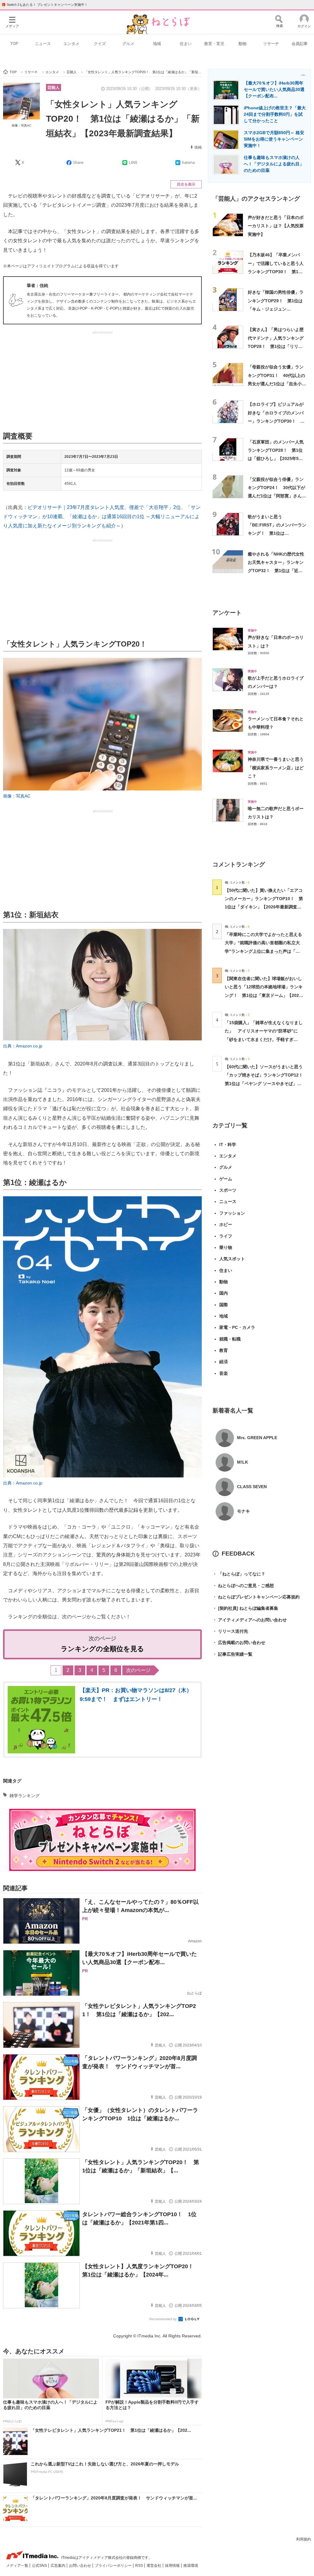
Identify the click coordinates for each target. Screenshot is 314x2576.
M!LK (243, 1462)
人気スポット (232, 1259)
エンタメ (71, 44)
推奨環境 (191, 2566)
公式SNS (40, 2566)
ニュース (43, 44)
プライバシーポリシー (114, 2566)
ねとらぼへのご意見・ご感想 (243, 1586)
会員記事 (300, 44)
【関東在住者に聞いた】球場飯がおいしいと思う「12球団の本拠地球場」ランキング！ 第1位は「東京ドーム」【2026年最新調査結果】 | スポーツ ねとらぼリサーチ (264, 995)
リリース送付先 (230, 1631)
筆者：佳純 (37, 285)
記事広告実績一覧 (232, 1654)
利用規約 (304, 2539)
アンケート (227, 613)
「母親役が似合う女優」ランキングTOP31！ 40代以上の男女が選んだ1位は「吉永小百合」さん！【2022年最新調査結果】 (277, 384)
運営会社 (154, 2566)
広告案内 (58, 2566)
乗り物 (226, 1247)
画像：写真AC (21, 125)
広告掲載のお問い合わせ (239, 1643)
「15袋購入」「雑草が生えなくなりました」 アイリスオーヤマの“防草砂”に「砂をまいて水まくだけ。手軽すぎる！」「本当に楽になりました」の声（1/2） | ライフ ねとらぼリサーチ (264, 1039)
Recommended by (163, 2319)
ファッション (232, 1213)
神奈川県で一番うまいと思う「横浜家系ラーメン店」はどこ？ (276, 768)
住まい (186, 44)
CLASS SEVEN (252, 1487)
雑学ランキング (25, 1796)
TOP (14, 44)
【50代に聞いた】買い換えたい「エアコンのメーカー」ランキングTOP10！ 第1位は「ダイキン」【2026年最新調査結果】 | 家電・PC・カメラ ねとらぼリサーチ (264, 907)
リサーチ (271, 44)
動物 (243, 44)
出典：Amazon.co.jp (23, 1046)
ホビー (226, 1224)
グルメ (128, 44)
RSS (140, 2566)
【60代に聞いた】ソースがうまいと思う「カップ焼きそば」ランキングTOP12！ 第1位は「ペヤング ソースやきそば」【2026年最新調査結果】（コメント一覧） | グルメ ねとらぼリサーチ (266, 1083)
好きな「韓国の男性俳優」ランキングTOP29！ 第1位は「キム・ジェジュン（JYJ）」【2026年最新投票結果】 (276, 309)
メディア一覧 (18, 2566)
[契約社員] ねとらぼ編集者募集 (245, 1608)
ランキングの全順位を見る (102, 1649)
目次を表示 (186, 184)
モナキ (243, 1511)
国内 (224, 1293)
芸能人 (54, 87)
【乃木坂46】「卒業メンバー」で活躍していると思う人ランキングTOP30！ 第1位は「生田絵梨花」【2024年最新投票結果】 (276, 272)
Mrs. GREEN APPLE (257, 1438)
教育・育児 (214, 44)
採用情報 (173, 2566)
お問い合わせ (80, 2566)
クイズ (100, 44)
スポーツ (228, 1190)
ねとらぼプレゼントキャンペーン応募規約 (256, 1597)
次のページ (138, 1670)
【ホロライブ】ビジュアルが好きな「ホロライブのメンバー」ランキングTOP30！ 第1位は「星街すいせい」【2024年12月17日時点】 (276, 421)
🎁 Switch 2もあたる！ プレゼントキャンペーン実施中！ (45, 5)
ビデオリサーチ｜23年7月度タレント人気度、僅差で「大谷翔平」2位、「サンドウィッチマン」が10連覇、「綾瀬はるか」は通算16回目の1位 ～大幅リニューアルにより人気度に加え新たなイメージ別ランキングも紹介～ (102, 517)
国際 (224, 1305)
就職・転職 (230, 1339)
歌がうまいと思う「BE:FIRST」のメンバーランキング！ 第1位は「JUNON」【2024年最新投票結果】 (277, 533)
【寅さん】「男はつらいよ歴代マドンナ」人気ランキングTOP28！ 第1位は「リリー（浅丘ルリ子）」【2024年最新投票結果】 (276, 346)
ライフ (226, 1236)
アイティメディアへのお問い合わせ (250, 1620)
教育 (224, 1350)
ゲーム (226, 1179)
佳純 (198, 147)
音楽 (224, 1373)
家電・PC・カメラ (237, 1327)
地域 (157, 44)
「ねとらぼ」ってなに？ (239, 1574)
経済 (224, 1362)
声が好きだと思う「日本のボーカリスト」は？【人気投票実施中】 (276, 226)
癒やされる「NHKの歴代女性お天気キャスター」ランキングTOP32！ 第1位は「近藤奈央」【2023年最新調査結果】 (276, 571)
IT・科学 (228, 1145)
